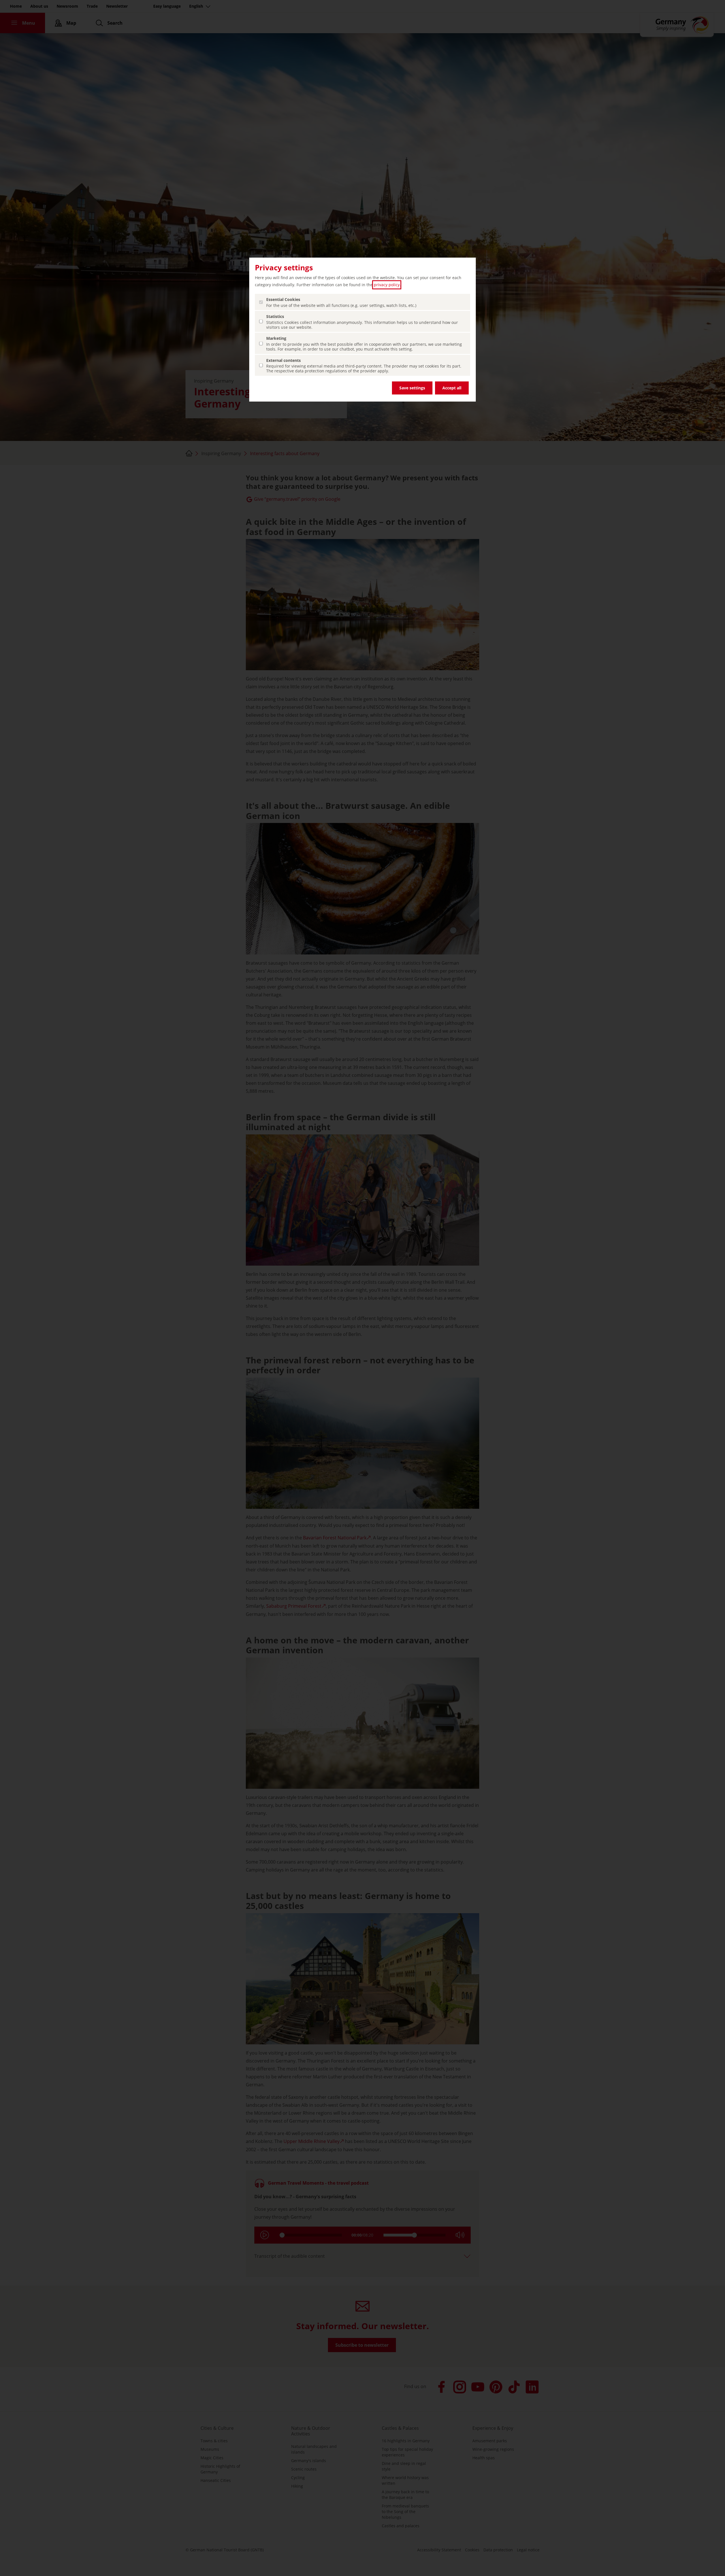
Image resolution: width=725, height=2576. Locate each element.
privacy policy (387, 285)
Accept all (452, 388)
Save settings (412, 388)
